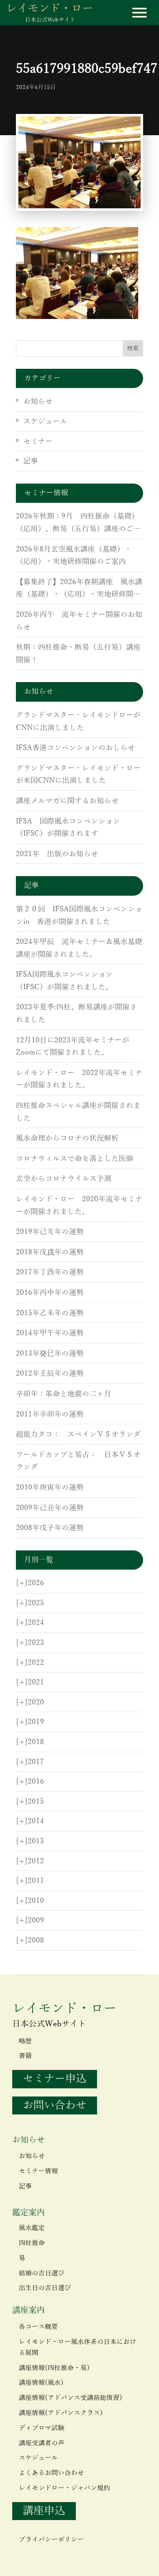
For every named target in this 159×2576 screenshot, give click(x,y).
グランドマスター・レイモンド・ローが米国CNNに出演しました (78, 775)
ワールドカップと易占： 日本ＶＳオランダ (78, 1461)
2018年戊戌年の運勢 (50, 1252)
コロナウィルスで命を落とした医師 (75, 1159)
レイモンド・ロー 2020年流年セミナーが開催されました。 (79, 1205)
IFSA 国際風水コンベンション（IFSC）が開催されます (68, 828)
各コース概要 (38, 2327)
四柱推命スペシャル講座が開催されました (78, 1112)
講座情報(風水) (41, 2383)
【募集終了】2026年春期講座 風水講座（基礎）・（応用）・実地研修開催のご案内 (79, 589)
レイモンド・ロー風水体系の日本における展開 (77, 2347)
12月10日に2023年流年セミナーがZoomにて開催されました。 (73, 1047)
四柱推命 (32, 2243)
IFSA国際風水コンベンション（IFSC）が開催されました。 (64, 981)
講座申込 (44, 2511)
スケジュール (45, 422)
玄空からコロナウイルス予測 (64, 1179)
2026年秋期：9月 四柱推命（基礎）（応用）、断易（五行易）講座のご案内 (78, 524)
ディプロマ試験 (42, 2428)
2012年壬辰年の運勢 (50, 1374)
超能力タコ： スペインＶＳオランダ (78, 1434)
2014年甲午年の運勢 (50, 1333)
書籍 (25, 2056)
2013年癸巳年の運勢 (50, 1354)
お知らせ (38, 401)
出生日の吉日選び (45, 2288)
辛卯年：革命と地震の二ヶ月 (64, 1394)
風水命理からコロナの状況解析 (67, 1138)
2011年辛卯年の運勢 (50, 1414)
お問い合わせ (55, 2105)
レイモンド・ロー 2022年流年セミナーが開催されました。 (79, 1079)
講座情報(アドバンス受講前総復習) (71, 2398)
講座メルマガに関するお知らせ (67, 801)
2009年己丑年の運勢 (50, 1508)
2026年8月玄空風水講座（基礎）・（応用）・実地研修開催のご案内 (74, 556)
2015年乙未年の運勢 (50, 1313)
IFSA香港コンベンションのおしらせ (75, 748)
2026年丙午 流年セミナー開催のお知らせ (79, 621)
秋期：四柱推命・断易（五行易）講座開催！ (78, 654)
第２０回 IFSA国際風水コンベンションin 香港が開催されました (79, 916)
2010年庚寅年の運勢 (50, 1488)
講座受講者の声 (42, 2443)
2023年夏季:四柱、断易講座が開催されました (76, 1014)
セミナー (38, 442)
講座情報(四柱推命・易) (54, 2368)
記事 (31, 461)
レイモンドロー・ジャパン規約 (64, 2488)
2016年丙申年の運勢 (50, 1293)
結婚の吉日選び (42, 2273)
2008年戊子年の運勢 (50, 1528)
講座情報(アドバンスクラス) (61, 2413)
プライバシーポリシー (51, 2540)
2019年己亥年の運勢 (50, 1232)
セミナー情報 (38, 2171)
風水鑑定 (32, 2228)
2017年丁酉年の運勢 (50, 1272)
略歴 (25, 2041)
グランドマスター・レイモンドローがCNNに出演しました (78, 722)
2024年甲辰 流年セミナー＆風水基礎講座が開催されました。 (79, 948)
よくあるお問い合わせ (51, 2473)
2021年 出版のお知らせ (57, 854)
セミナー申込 (55, 2079)
